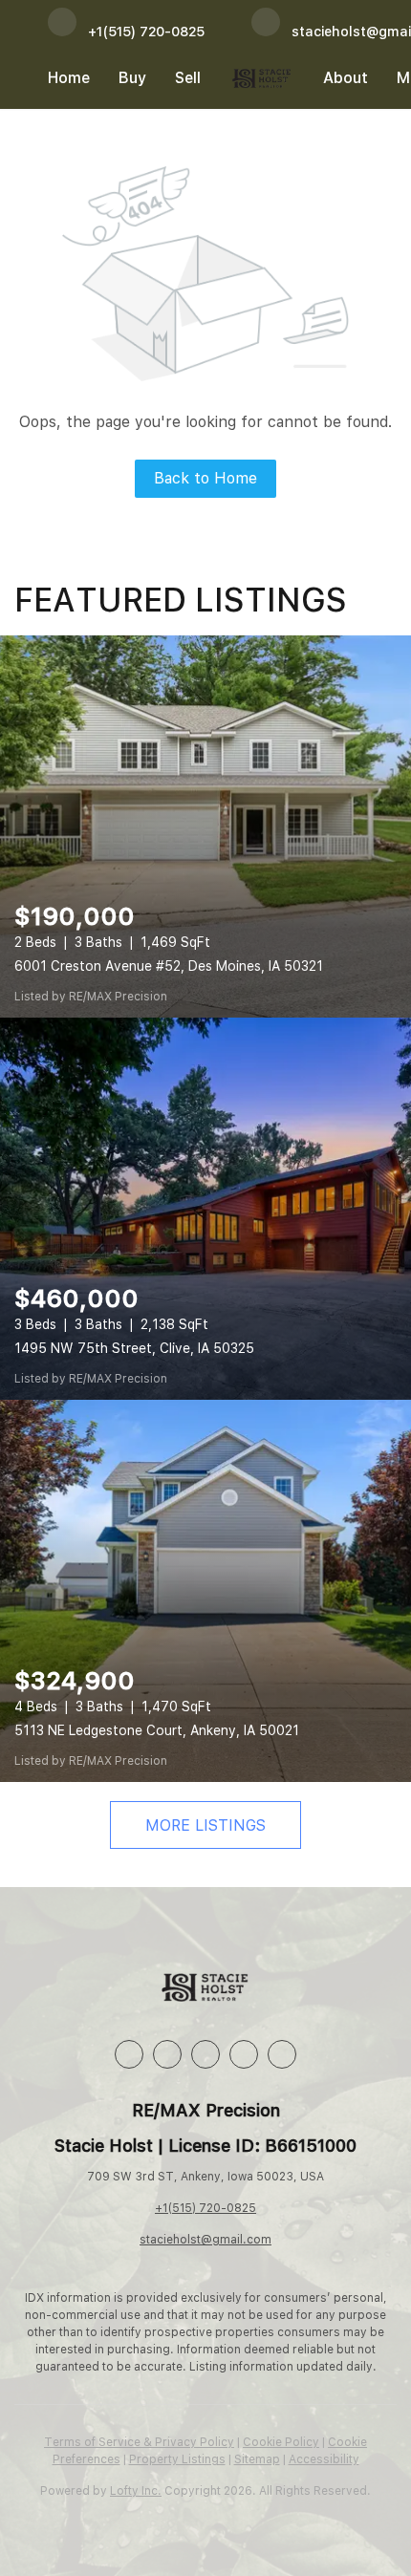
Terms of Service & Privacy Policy (139, 2442)
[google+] (282, 2054)
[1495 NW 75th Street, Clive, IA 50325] (205, 1209)
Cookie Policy (281, 2442)
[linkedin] (167, 2054)
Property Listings (177, 2459)
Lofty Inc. (136, 2491)
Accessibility (324, 2459)
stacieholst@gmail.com (205, 2240)
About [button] (346, 78)
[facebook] (129, 2054)
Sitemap (257, 2459)
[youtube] (244, 2054)
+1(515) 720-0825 (205, 2208)
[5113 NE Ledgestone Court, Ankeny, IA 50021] (205, 1591)
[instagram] (205, 2054)
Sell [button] (188, 78)
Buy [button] (132, 78)
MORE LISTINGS (205, 1825)
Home (69, 78)
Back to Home (205, 478)
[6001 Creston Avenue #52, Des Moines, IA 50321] (205, 826)
